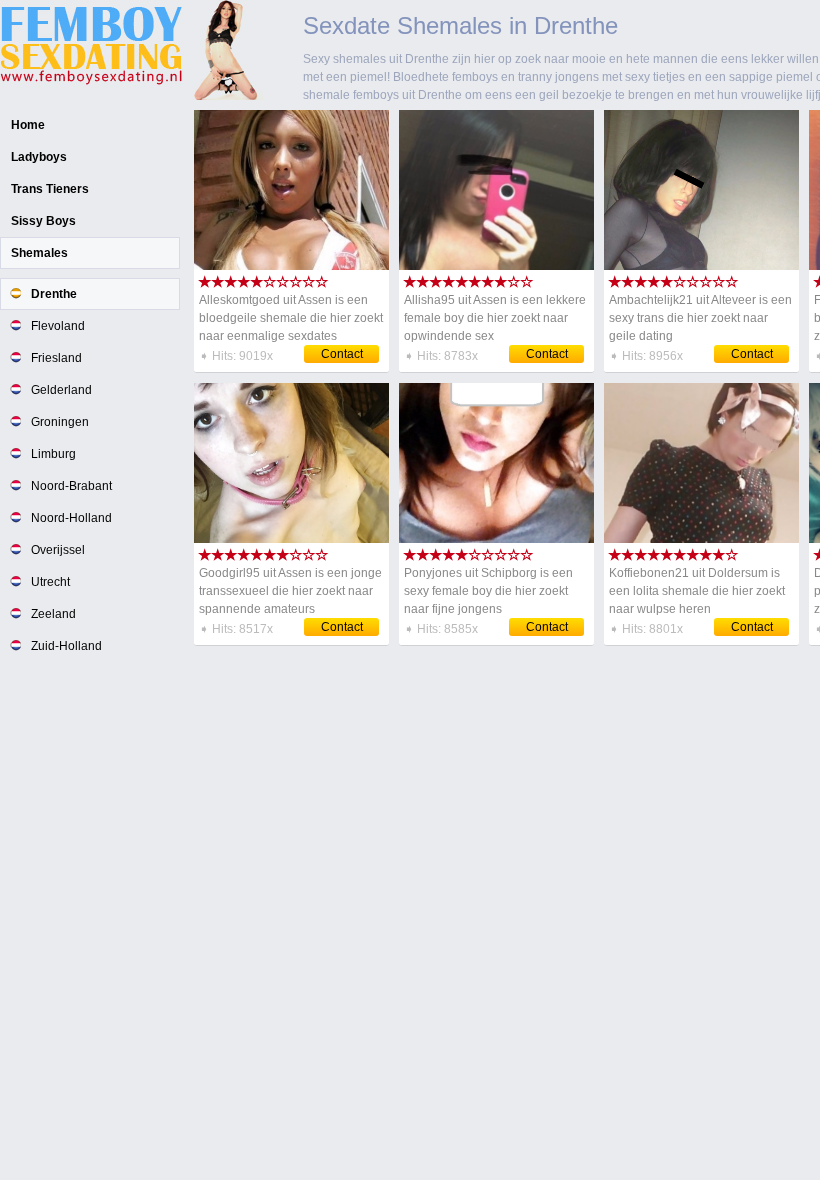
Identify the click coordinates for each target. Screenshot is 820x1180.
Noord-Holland (71, 518)
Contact (342, 354)
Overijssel (58, 550)
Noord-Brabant (71, 486)
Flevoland (58, 326)
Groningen (60, 422)
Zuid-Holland (66, 646)
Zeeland (53, 614)
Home (28, 125)
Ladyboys (39, 157)
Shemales (39, 253)
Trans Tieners (50, 189)
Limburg (53, 454)
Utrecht (50, 582)
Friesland (56, 358)
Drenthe (54, 294)
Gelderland (61, 390)
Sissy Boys (43, 221)
